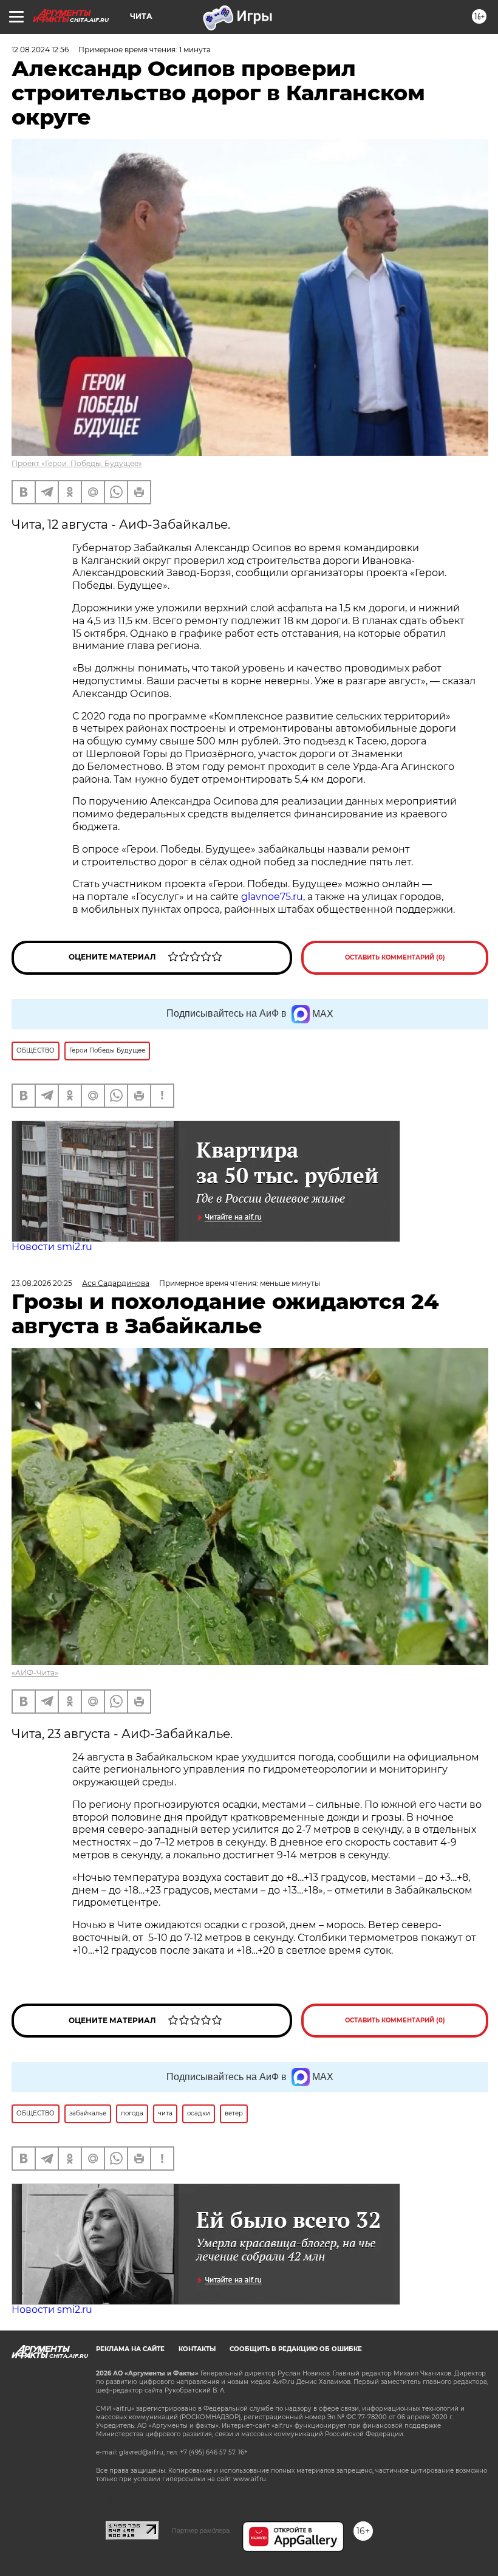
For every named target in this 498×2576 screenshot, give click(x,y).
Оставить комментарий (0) (395, 957)
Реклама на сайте (130, 2349)
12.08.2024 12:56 (40, 50)
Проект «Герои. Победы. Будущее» (77, 463)
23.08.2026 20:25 (42, 1283)
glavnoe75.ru (272, 897)
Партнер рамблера (201, 2530)
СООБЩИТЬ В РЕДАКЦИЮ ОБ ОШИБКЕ (296, 2349)
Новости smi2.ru (52, 1247)
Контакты (197, 2349)
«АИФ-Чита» (35, 1673)
